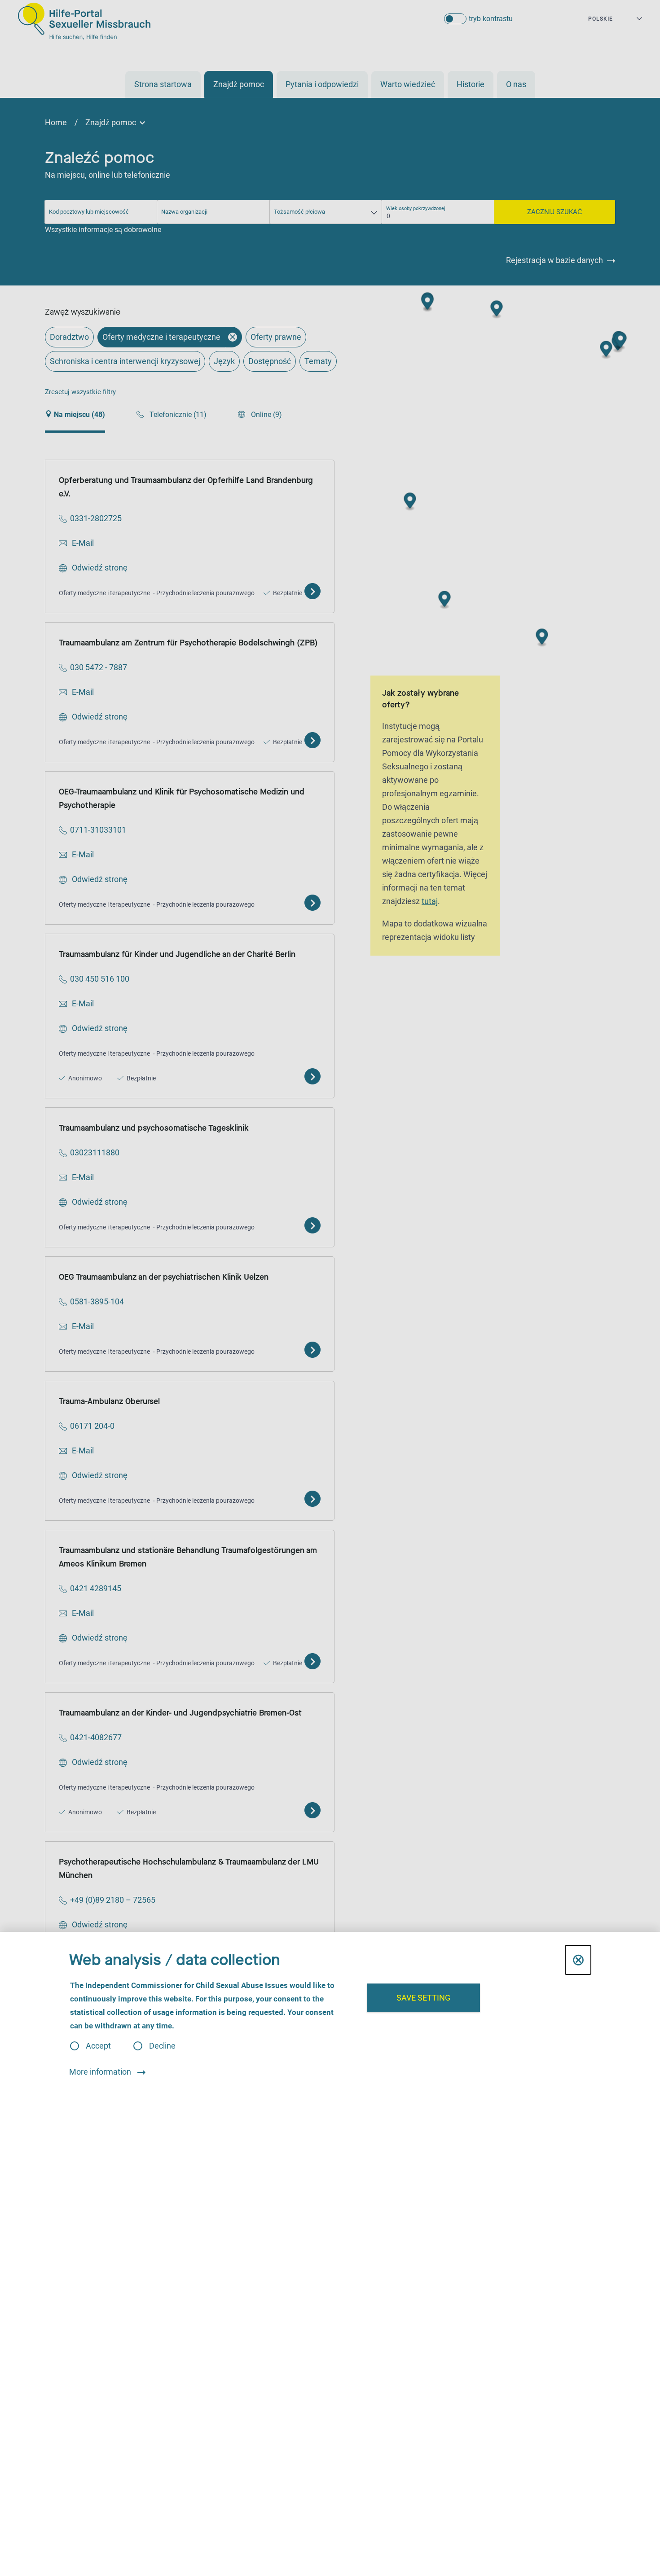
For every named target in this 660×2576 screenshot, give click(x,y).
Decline (162, 2046)
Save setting (423, 1998)
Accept (98, 2046)
